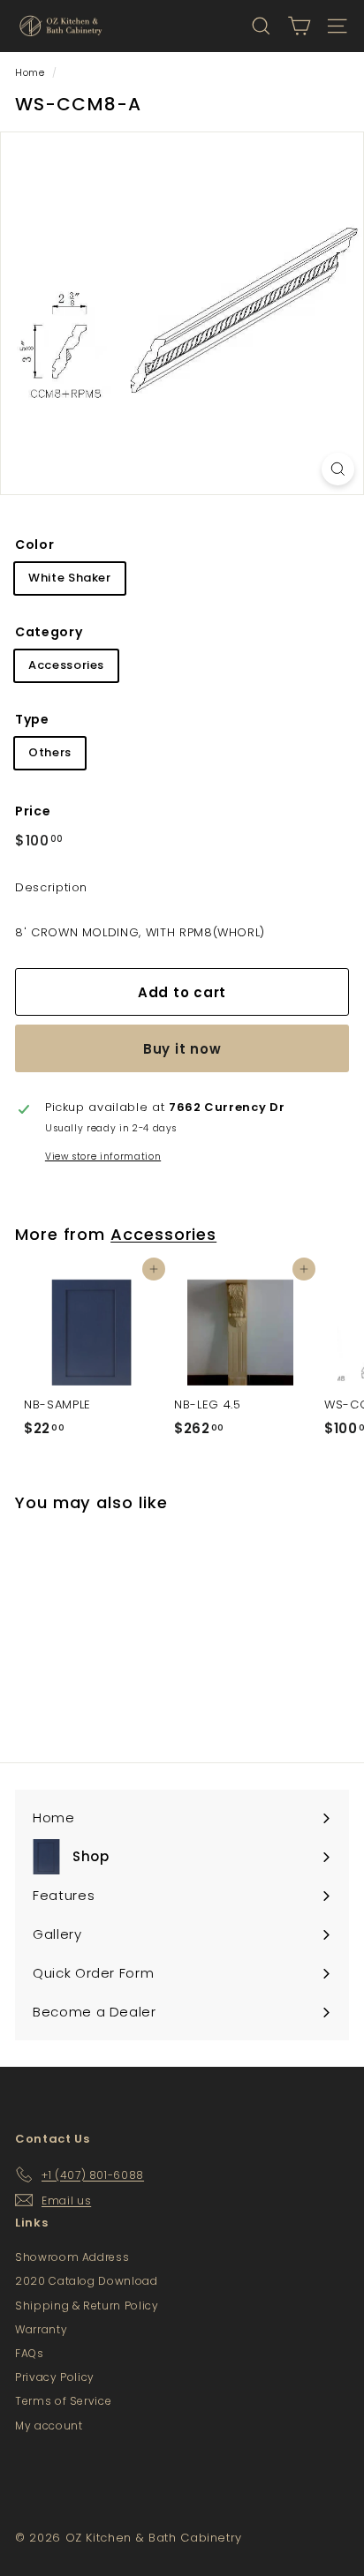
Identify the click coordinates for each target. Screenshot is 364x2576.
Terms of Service (63, 2401)
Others (50, 752)
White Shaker (70, 578)
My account (49, 2426)
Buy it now (182, 1049)
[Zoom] (338, 469)
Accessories (66, 665)
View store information (103, 1157)
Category (49, 632)
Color (34, 544)
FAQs (30, 2353)
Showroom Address (72, 2257)
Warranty (41, 2329)
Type (32, 719)
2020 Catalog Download (87, 2281)
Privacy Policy (55, 2377)
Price (33, 811)
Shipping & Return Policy (87, 2306)
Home (30, 72)
